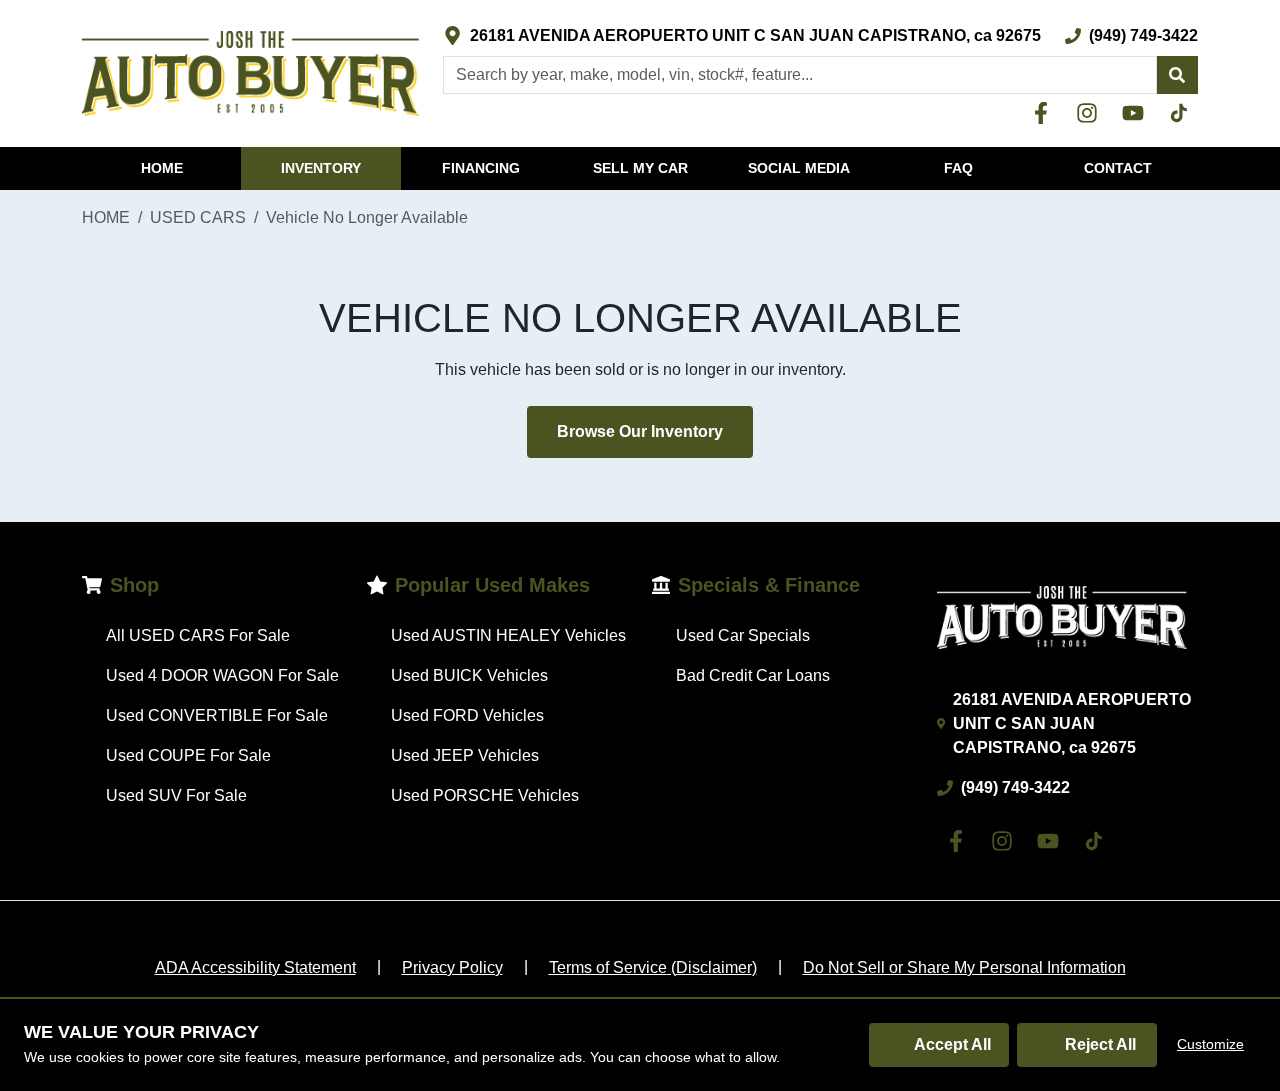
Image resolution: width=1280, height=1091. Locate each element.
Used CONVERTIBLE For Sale (217, 715)
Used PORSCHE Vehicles (485, 795)
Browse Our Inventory (640, 431)
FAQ (958, 168)
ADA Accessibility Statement (255, 967)
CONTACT (1118, 168)
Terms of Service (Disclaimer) (653, 967)
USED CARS (198, 217)
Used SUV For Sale (176, 795)
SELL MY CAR (640, 168)
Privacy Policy (452, 967)
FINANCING (481, 168)
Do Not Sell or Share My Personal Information (964, 967)
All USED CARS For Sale (198, 635)
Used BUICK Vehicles (469, 675)
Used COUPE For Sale (188, 755)
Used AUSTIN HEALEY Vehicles (508, 635)
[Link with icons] (1045, 113)
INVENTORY (321, 168)
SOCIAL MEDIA (799, 168)
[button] (1177, 75)
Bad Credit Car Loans (753, 675)
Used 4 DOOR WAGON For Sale (222, 675)
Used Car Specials (743, 635)
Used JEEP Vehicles (465, 755)
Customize (1210, 1044)
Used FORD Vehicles (467, 715)
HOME (162, 168)
